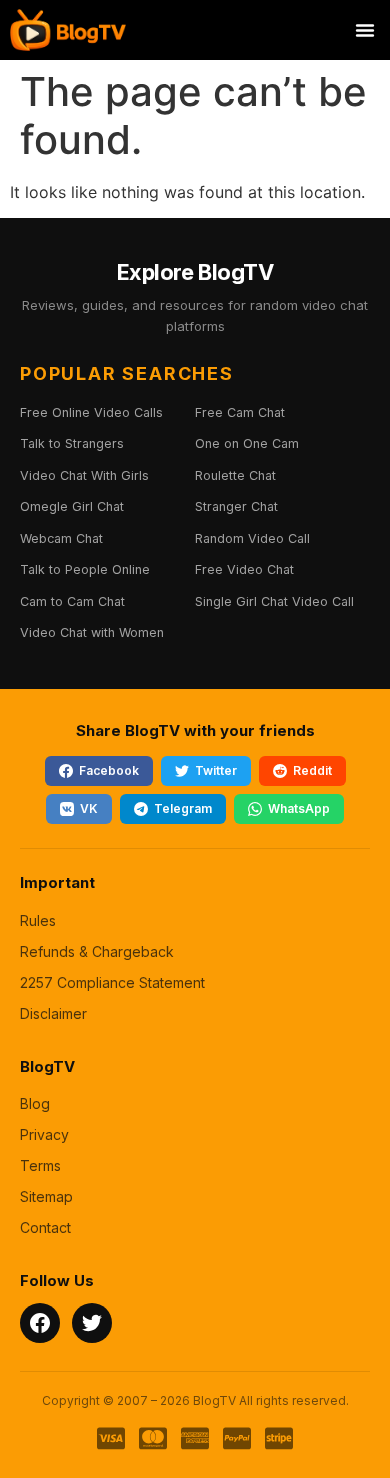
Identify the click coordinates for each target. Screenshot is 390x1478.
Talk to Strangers (72, 443)
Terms (40, 1165)
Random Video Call (252, 538)
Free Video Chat (244, 569)
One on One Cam (247, 443)
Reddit (312, 770)
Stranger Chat (236, 506)
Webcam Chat (61, 538)
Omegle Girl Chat (72, 506)
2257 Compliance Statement (112, 982)
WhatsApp (299, 808)
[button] (365, 30)
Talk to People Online (85, 569)
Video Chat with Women (92, 632)
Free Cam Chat (240, 412)
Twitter (216, 770)
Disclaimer (53, 1013)
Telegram (183, 808)
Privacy (44, 1134)
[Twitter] (92, 1323)
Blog (35, 1103)
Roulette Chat (235, 475)
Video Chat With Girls (84, 475)
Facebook (109, 770)
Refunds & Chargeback (97, 951)
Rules (38, 920)
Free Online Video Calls (91, 412)
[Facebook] (40, 1323)
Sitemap (46, 1196)
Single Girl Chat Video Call (274, 601)
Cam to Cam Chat (72, 601)
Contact (45, 1227)
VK (89, 808)
